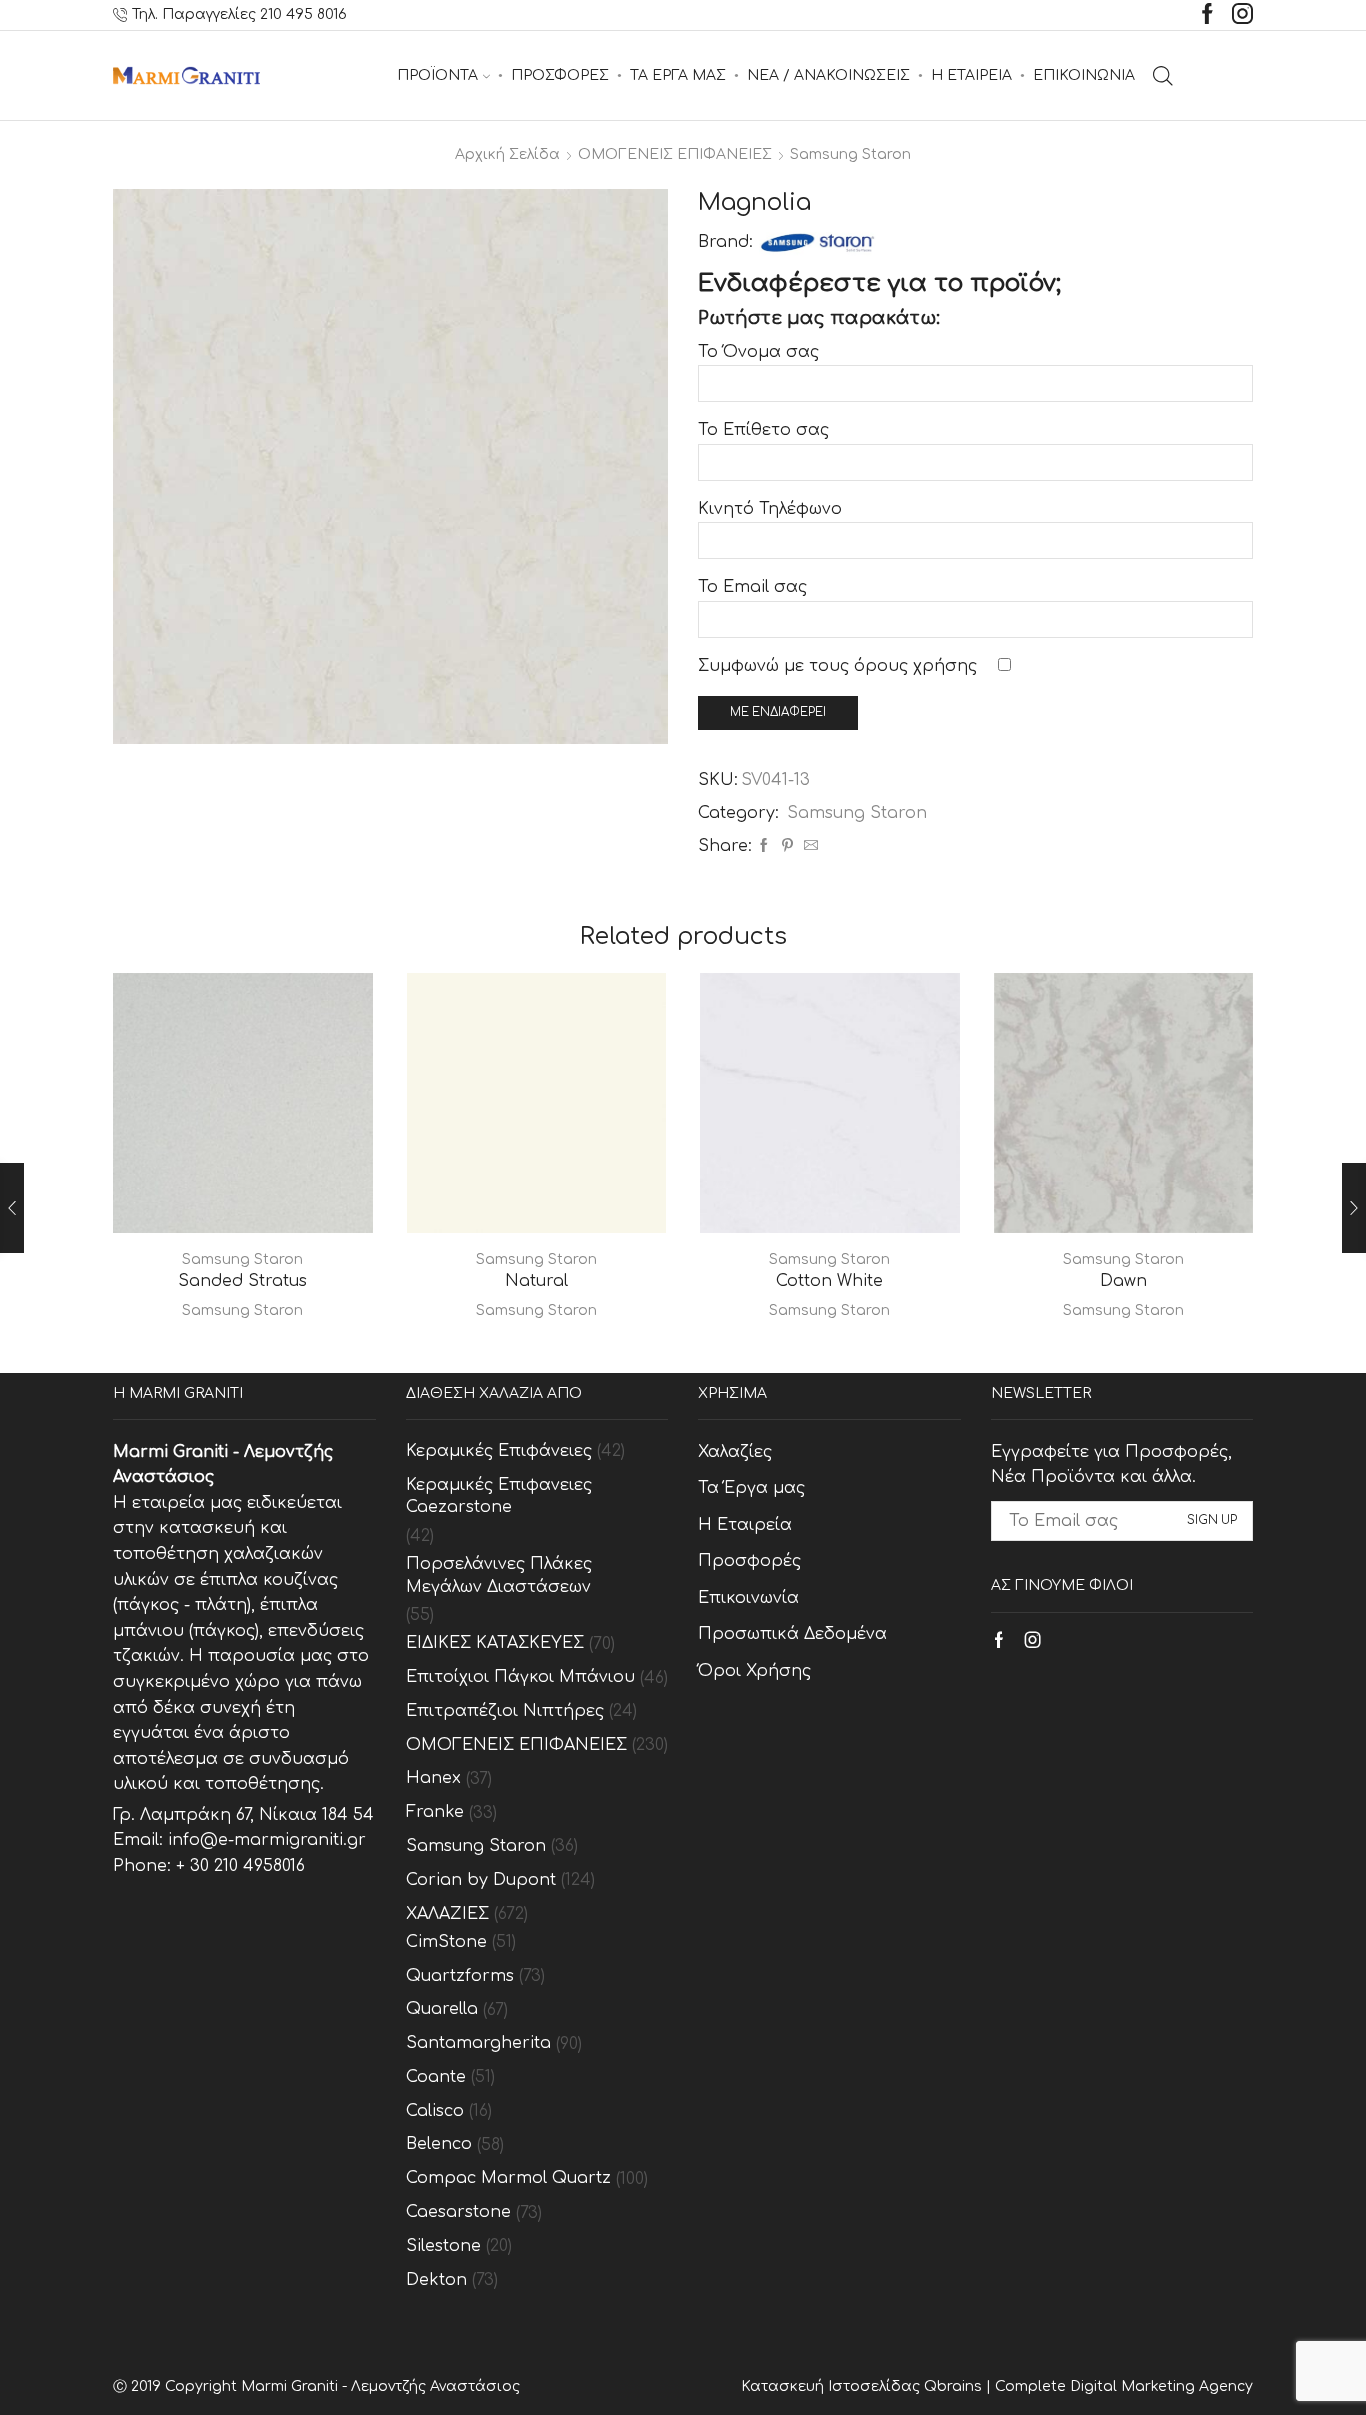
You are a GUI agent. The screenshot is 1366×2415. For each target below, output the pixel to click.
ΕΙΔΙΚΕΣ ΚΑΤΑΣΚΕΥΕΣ (495, 1643)
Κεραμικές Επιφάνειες (499, 1451)
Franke (435, 1812)
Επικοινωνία (748, 1598)
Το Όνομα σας (758, 352)
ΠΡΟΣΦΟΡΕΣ (560, 75)
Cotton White (829, 1281)
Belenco (439, 2144)
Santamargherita (478, 2043)
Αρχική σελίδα (507, 154)
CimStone (446, 1942)
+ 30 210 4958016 (240, 1866)
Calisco (435, 2111)
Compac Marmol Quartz (508, 2178)
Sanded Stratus (242, 1281)
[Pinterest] (787, 846)
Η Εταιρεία (745, 1525)
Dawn (1123, 1281)
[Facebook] (1207, 15)
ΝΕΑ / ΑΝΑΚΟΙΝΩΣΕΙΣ (828, 75)
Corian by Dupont (481, 1880)
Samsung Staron (850, 154)
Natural (536, 1281)
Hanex (433, 1778)
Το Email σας (752, 587)
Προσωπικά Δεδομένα (792, 1634)
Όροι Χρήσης (754, 1671)
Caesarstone (458, 2212)
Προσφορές (749, 1561)
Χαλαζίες (735, 1452)
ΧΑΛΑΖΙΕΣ (447, 1914)
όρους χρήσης (915, 666)
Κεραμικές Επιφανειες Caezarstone (499, 1496)
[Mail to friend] (808, 846)
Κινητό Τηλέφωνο (770, 509)
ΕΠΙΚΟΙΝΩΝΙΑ (1084, 75)
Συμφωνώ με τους (837, 666)
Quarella (442, 2009)
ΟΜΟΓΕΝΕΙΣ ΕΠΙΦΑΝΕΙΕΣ (675, 154)
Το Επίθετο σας (763, 430)
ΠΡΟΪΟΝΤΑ (437, 75)
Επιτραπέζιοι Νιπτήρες (505, 1711)
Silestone (443, 2246)
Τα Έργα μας (751, 1488)
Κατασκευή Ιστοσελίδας (832, 2386)
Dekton (436, 2280)
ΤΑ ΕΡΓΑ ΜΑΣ (678, 75)
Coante (436, 2077)
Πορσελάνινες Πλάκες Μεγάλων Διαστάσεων (499, 1575)
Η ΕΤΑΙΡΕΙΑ (971, 75)
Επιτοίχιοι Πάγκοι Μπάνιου (520, 1677)
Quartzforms (460, 1976)
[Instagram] (1242, 15)
